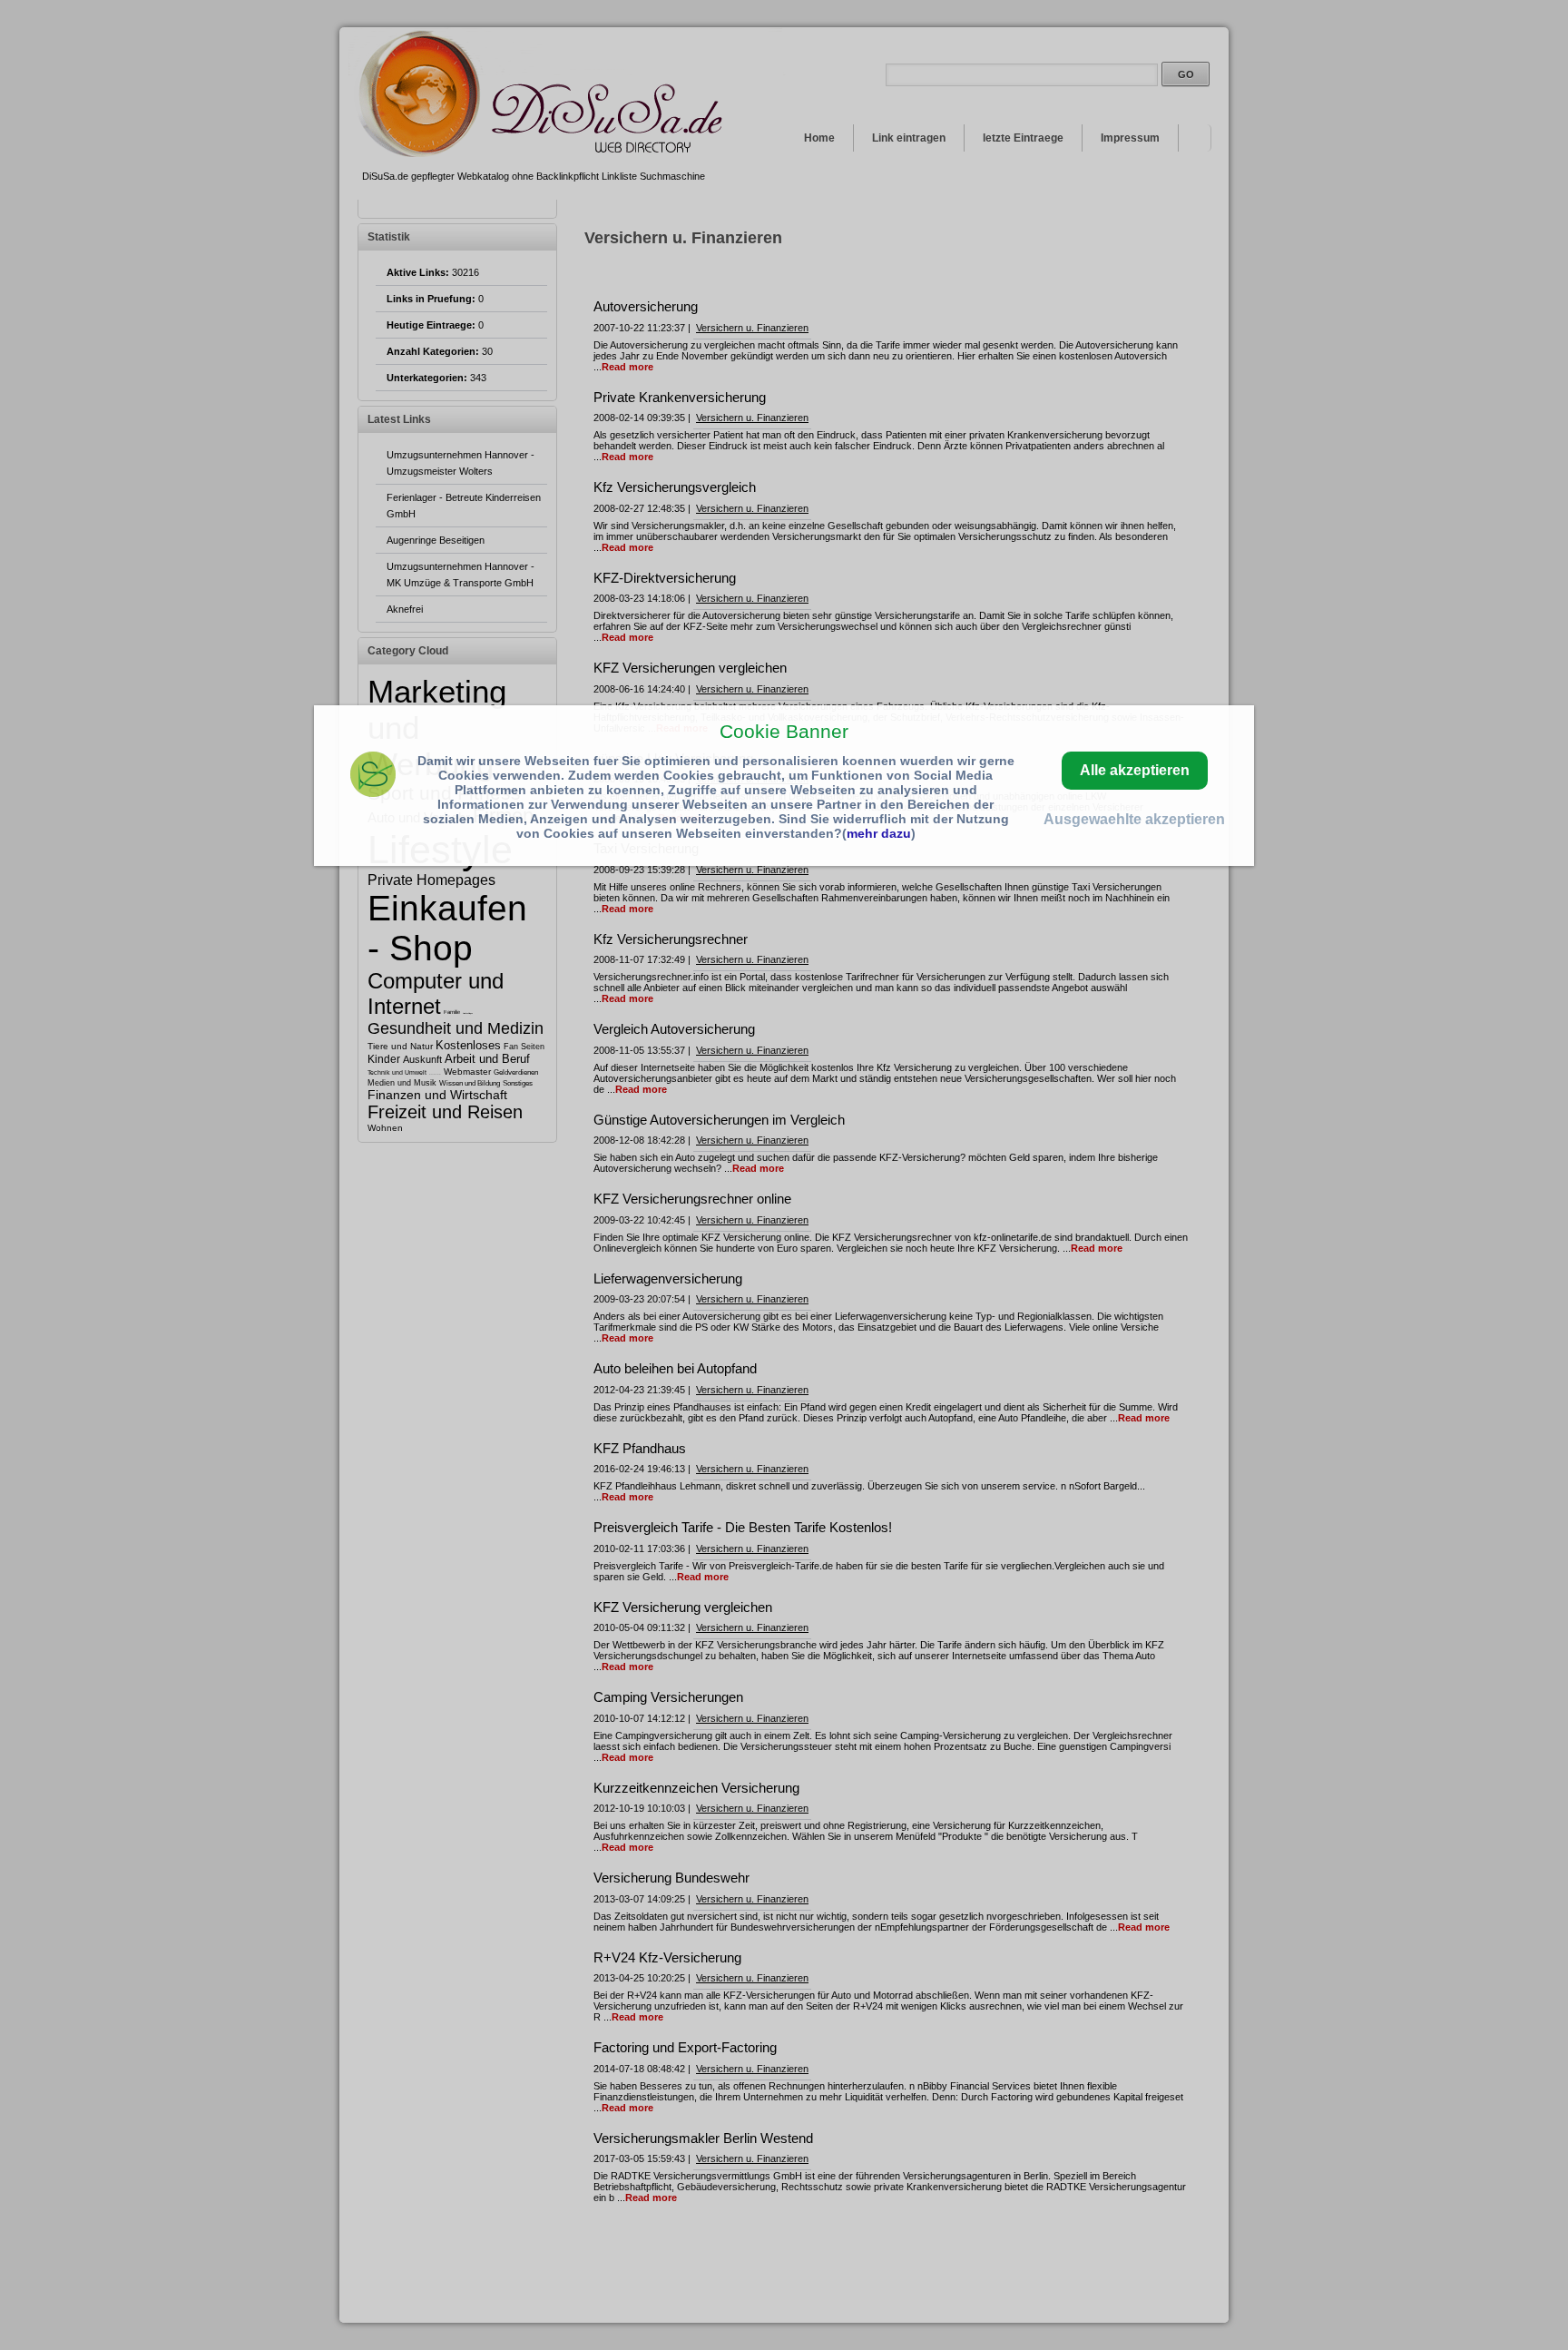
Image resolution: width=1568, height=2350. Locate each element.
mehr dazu (879, 833)
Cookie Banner (784, 731)
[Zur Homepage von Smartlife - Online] (373, 777)
